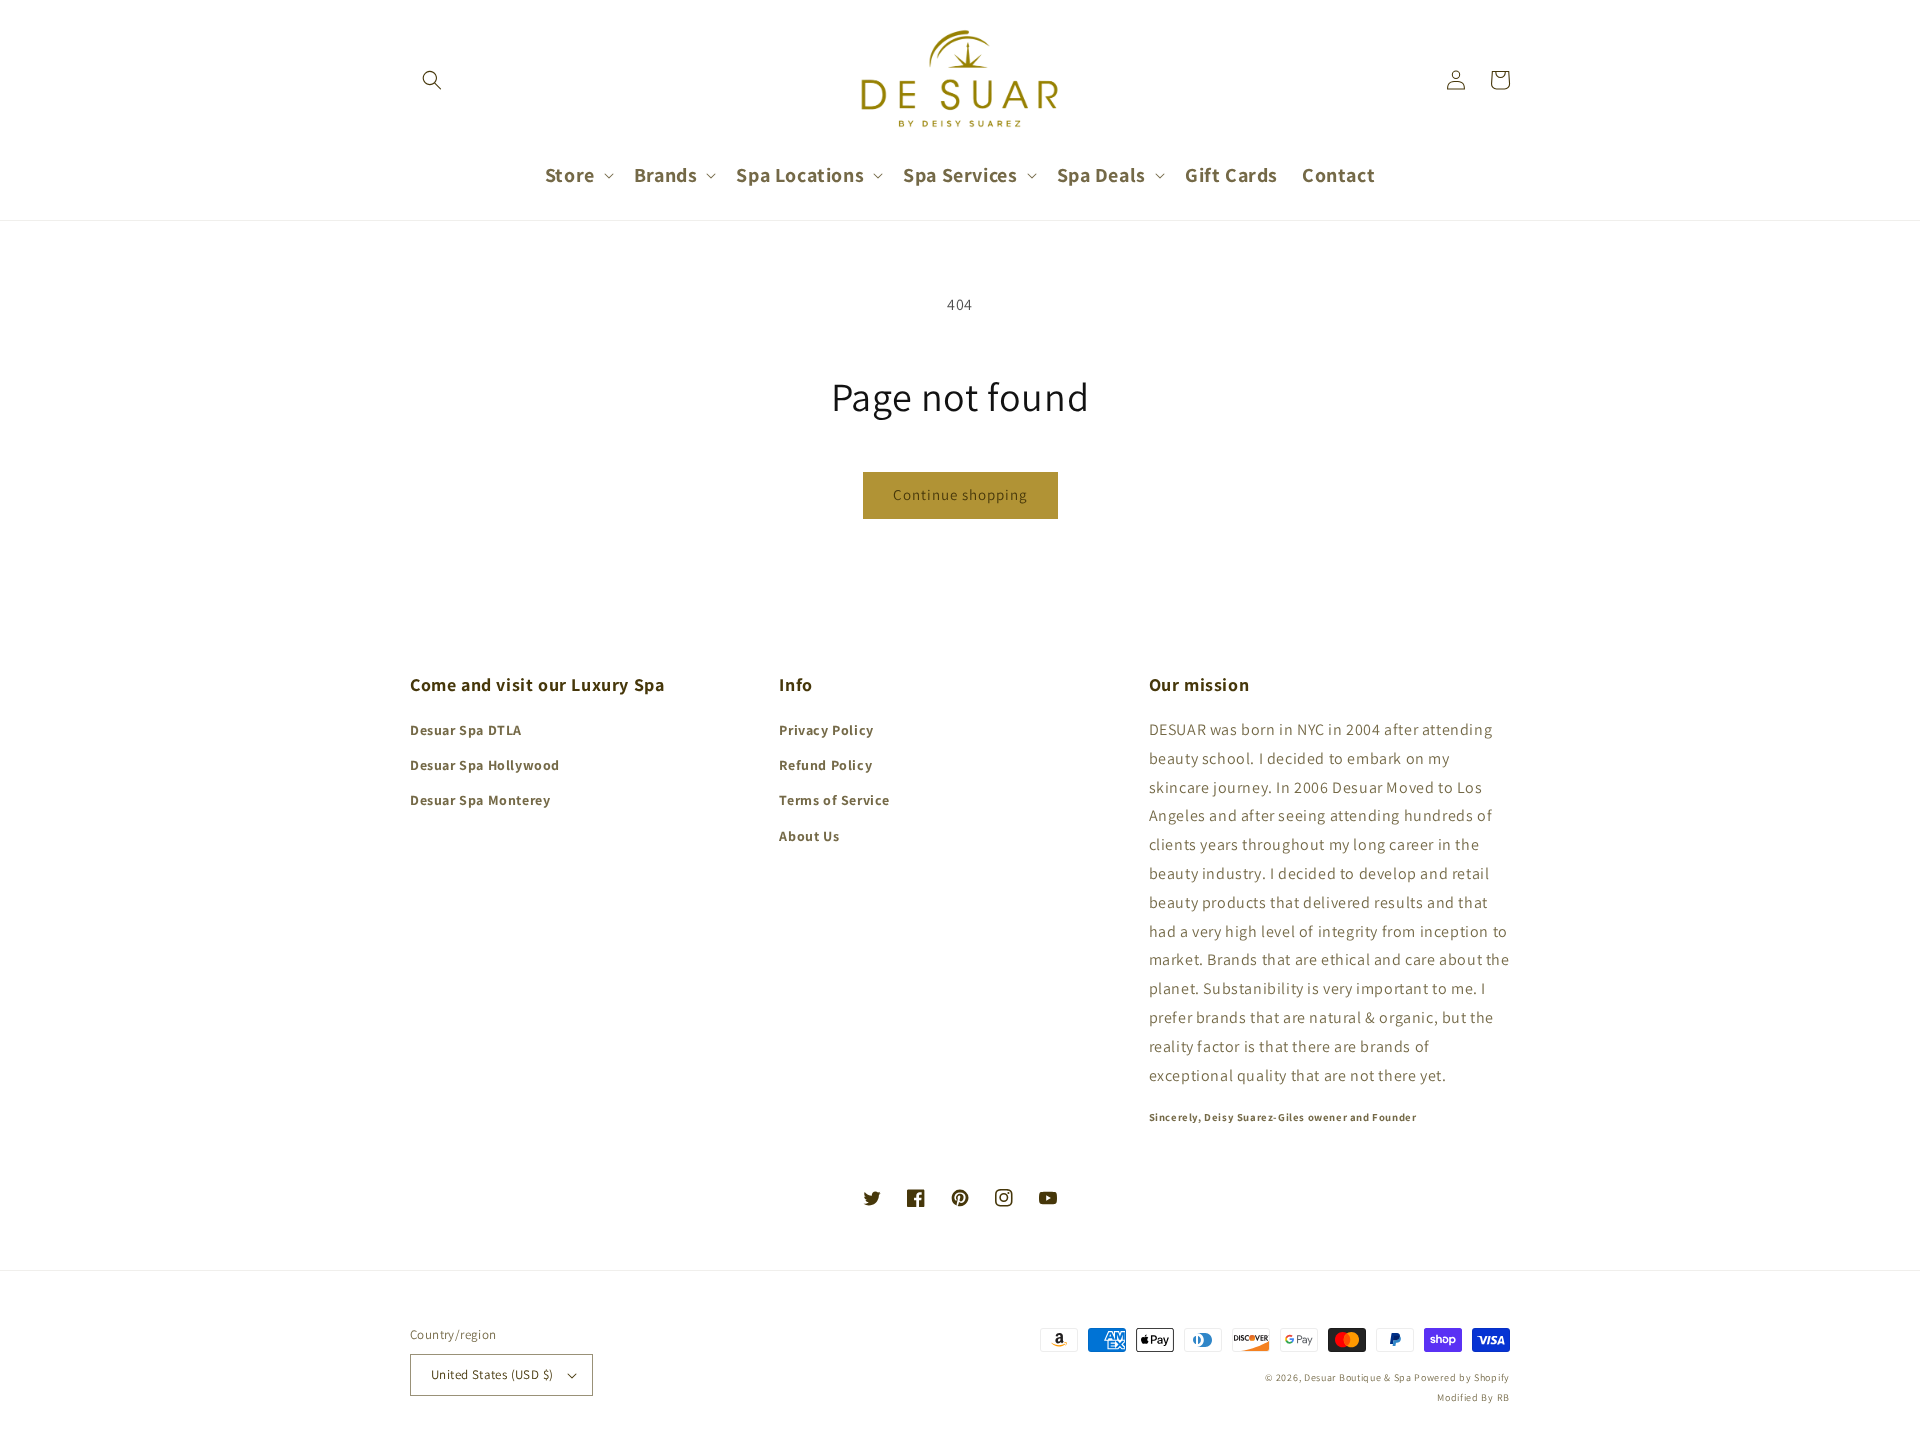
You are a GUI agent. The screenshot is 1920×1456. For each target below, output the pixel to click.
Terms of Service (834, 800)
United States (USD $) (492, 1374)
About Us (809, 836)
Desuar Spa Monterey (480, 800)
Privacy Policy (826, 730)
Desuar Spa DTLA (466, 730)
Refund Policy (825, 765)
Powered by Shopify (1462, 1377)
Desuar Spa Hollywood (485, 765)
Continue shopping (960, 494)
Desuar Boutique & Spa (1358, 1377)
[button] (432, 80)
